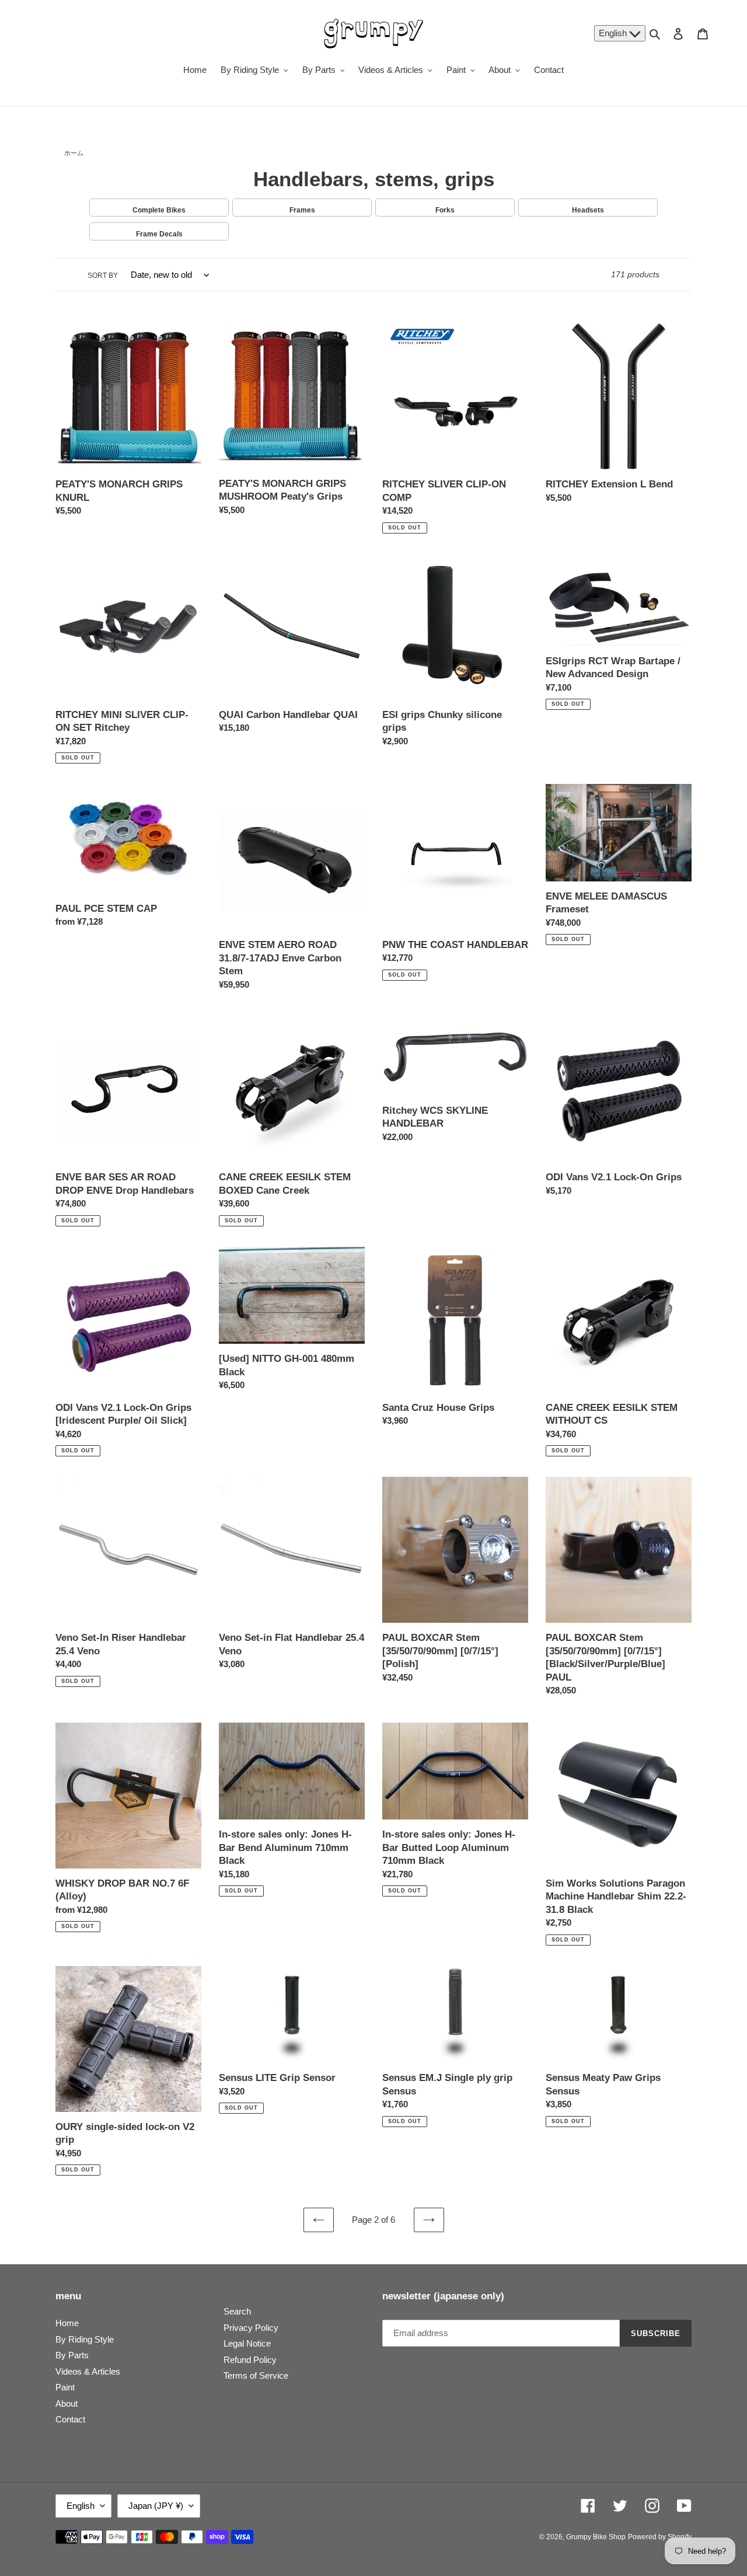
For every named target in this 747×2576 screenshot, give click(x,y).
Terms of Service (256, 2375)
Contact (70, 2419)
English (614, 33)
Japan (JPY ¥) (156, 2506)
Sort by (103, 276)
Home (67, 2323)
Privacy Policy (251, 2328)
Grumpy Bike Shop (596, 2537)
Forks (445, 210)
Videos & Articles (88, 2371)
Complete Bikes (159, 210)
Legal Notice (247, 2343)
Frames (302, 210)
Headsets (588, 210)
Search (237, 2311)
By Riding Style (85, 2339)
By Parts (72, 2355)
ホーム (74, 153)
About (67, 2404)
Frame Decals (159, 234)
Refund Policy (250, 2360)
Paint (65, 2387)
